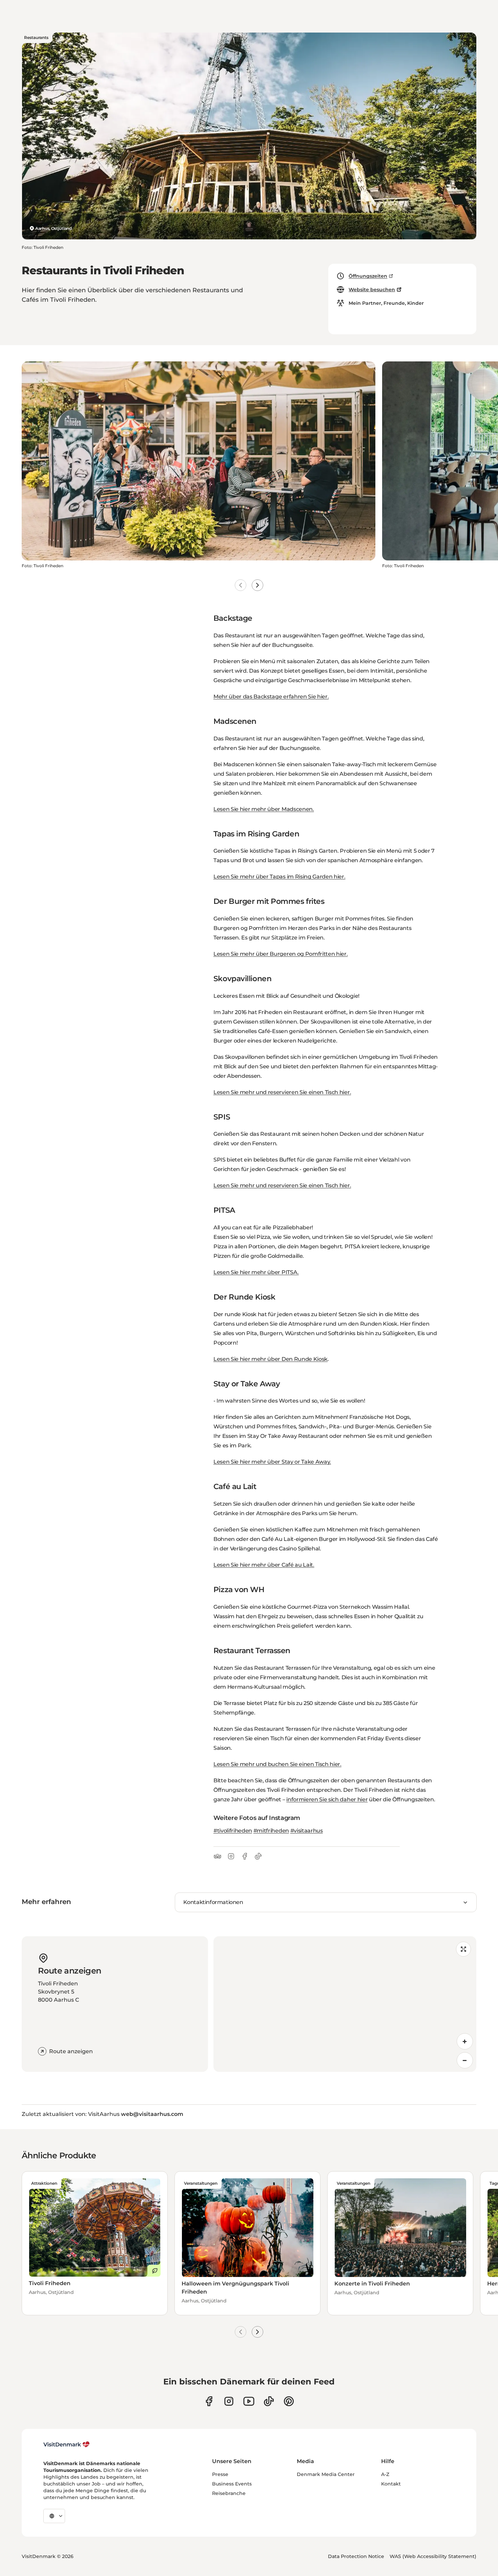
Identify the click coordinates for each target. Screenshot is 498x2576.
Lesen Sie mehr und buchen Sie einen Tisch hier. (277, 1764)
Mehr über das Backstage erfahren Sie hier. (271, 697)
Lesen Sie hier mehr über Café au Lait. (264, 1565)
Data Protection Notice (356, 2556)
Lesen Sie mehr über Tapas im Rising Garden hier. (279, 877)
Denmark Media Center (326, 2474)
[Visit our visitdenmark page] (249, 2401)
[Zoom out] (465, 2060)
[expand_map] (463, 1949)
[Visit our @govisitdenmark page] (269, 2401)
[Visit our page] (229, 2401)
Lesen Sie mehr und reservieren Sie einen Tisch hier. (282, 1092)
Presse (220, 2474)
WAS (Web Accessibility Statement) (433, 2556)
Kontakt (391, 2484)
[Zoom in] (465, 2041)
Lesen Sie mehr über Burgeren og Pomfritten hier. (281, 954)
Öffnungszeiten (368, 276)
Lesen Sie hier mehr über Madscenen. (264, 809)
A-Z (385, 2474)
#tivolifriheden (233, 1831)
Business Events (232, 2484)
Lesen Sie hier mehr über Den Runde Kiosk (271, 1359)
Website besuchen (372, 290)
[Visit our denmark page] (209, 2401)
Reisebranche (229, 2493)
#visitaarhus (307, 1831)
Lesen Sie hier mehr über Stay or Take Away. (272, 1462)
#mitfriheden (271, 1831)
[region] (345, 2004)
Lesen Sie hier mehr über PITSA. (256, 1272)
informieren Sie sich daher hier (327, 1799)
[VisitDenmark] (67, 2444)
